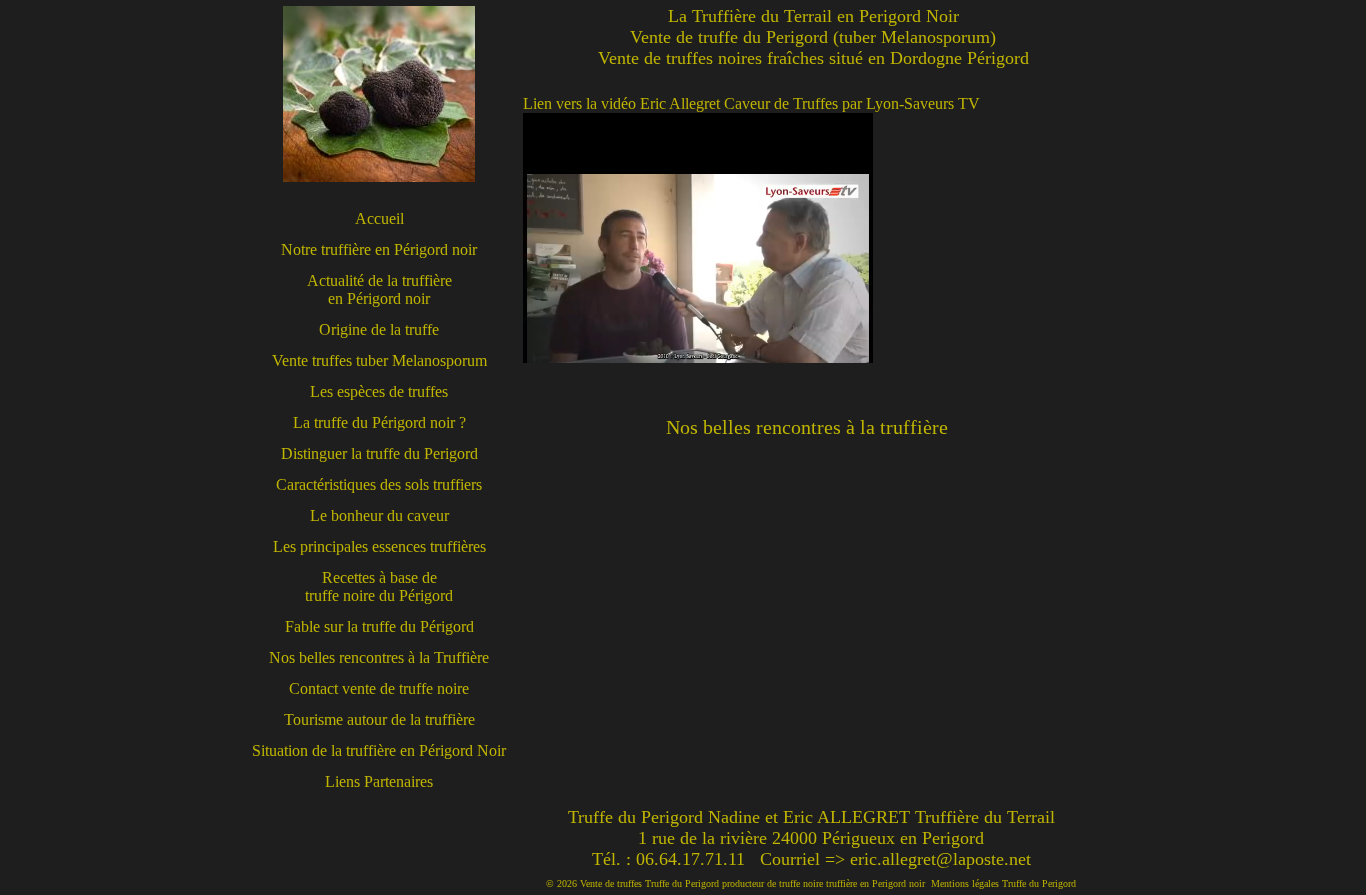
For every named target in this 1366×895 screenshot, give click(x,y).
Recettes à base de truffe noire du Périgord (379, 586)
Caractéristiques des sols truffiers (379, 484)
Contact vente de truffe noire (379, 688)
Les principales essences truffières (379, 546)
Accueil (379, 218)
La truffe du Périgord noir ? (379, 422)
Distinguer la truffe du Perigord (379, 453)
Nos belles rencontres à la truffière (807, 427)
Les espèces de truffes (379, 391)
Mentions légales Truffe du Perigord (1003, 883)
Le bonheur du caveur (379, 515)
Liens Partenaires (379, 781)
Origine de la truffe (379, 329)
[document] (813, 238)
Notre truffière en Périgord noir (379, 249)
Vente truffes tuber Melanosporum (379, 360)
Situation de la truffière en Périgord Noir (379, 750)
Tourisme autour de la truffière (379, 719)
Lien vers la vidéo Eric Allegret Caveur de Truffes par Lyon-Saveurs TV (751, 103)
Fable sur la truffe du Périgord (379, 626)
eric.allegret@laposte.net (940, 859)
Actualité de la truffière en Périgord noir (379, 289)
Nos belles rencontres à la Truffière (379, 657)
